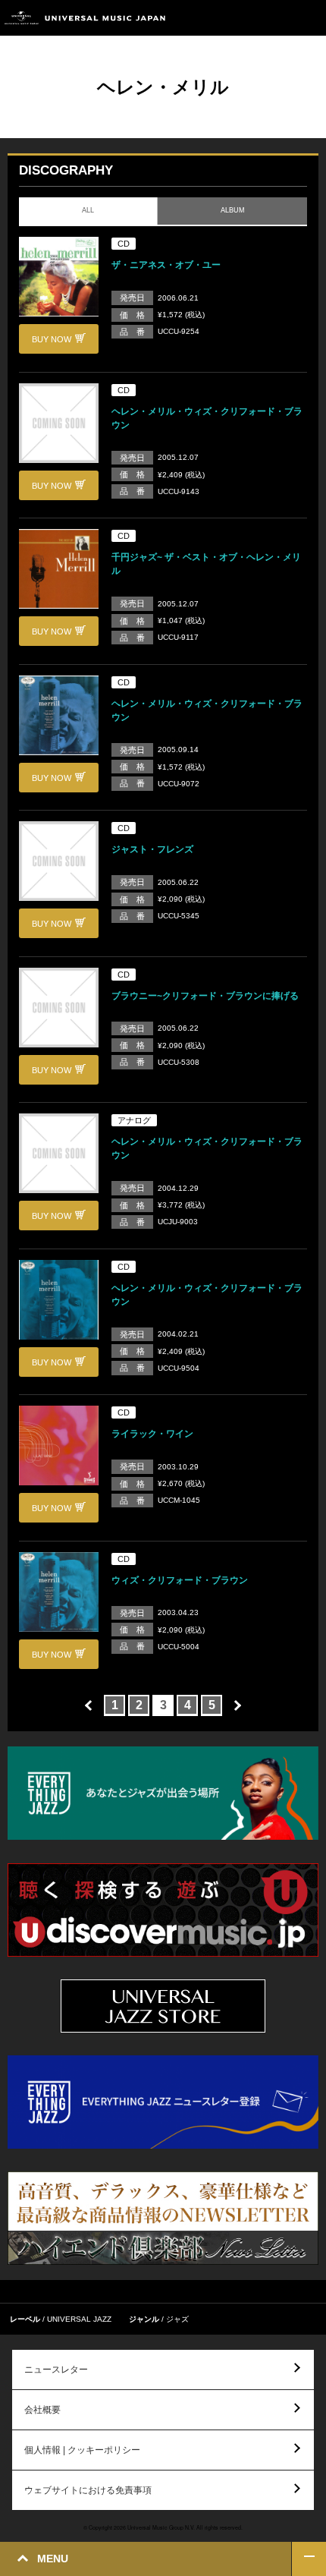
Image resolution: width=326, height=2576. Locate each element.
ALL (88, 210)
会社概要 (42, 2410)
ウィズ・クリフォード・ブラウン (180, 1580)
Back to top (309, 2559)
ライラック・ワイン (152, 1434)
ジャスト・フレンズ (152, 849)
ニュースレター (56, 2370)
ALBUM (232, 210)
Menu (309, 18)
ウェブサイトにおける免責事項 (88, 2490)
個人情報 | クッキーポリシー (82, 2450)
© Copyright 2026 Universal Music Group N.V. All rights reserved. (163, 2527)
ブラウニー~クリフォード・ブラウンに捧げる (205, 996)
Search (275, 18)
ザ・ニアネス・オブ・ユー (166, 265)
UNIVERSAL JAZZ (79, 2319)
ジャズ (177, 2319)
